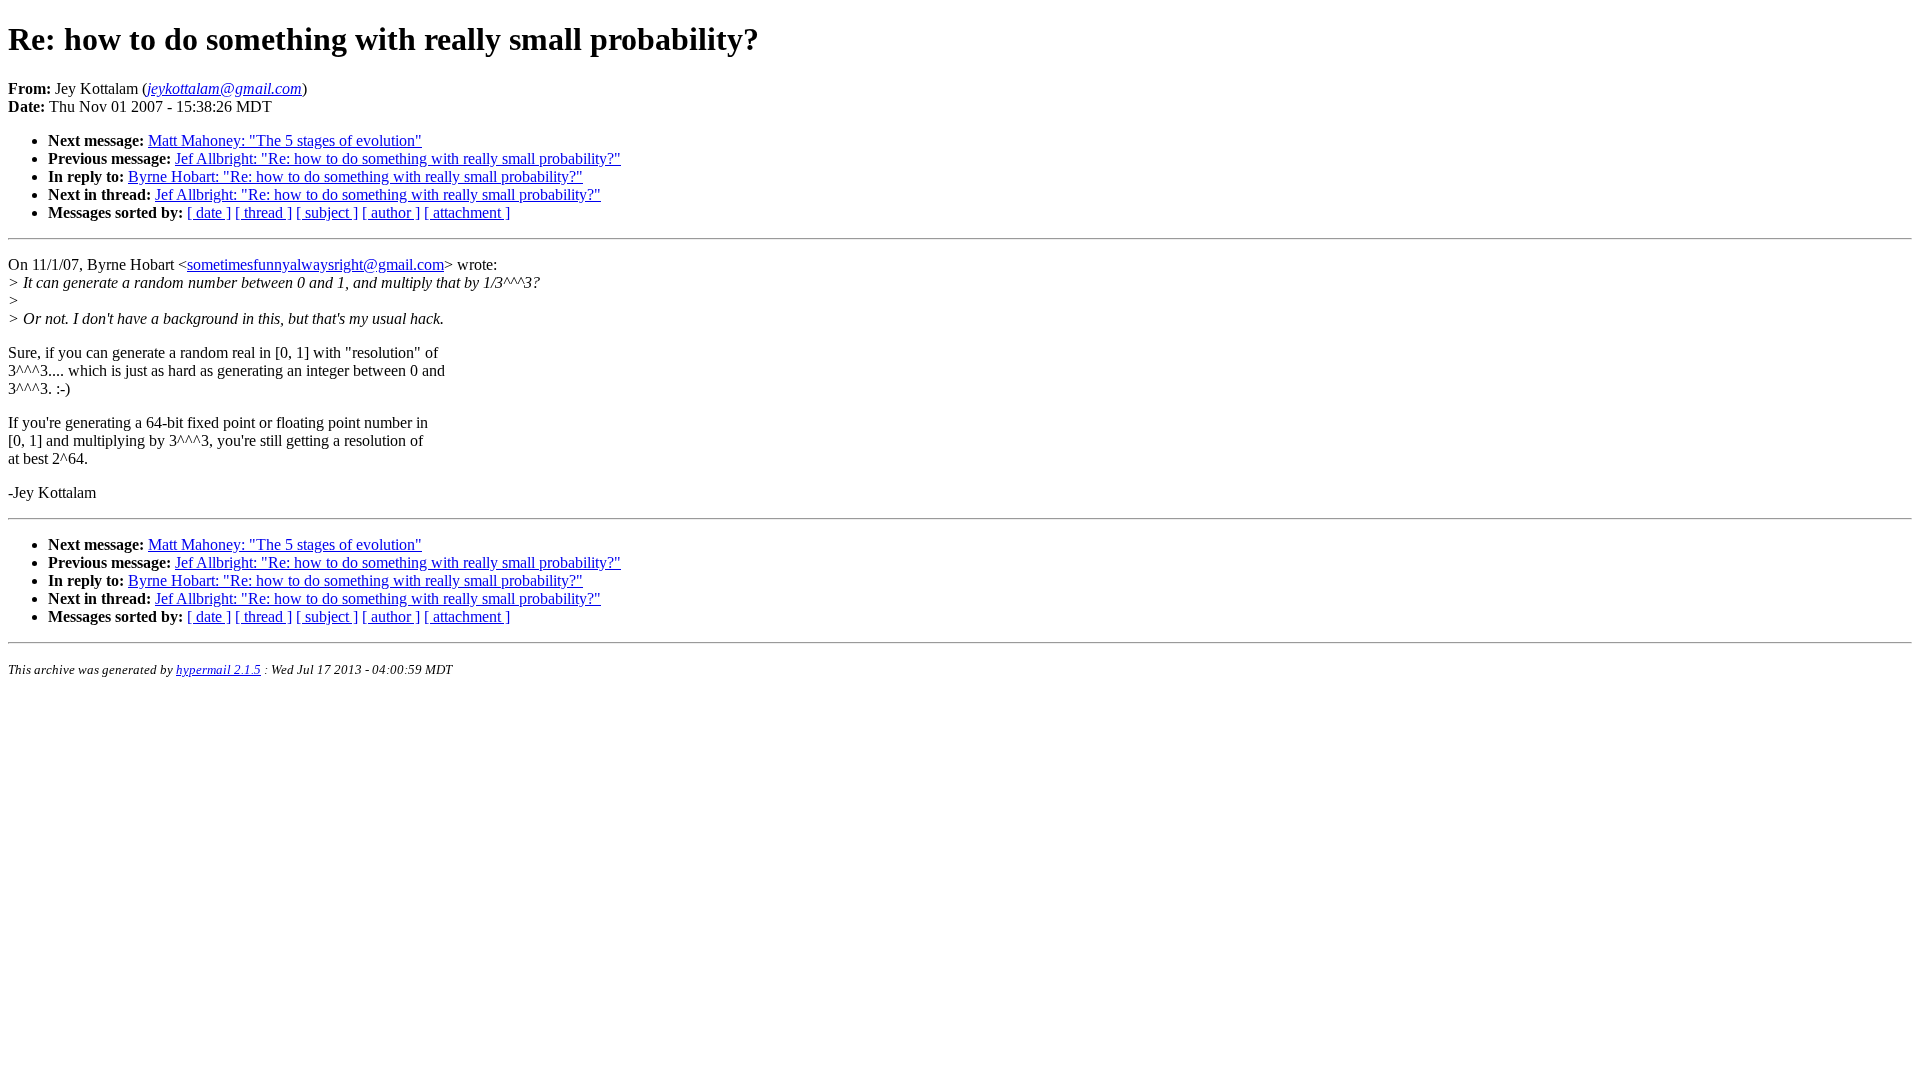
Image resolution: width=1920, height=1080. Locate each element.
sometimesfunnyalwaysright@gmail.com (315, 264)
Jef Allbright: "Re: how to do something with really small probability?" (398, 158)
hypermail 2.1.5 (218, 669)
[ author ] (391, 212)
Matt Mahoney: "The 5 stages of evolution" (285, 140)
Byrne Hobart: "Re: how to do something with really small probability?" (355, 176)
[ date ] (209, 212)
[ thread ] (263, 212)
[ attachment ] (467, 212)
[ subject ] (327, 212)
